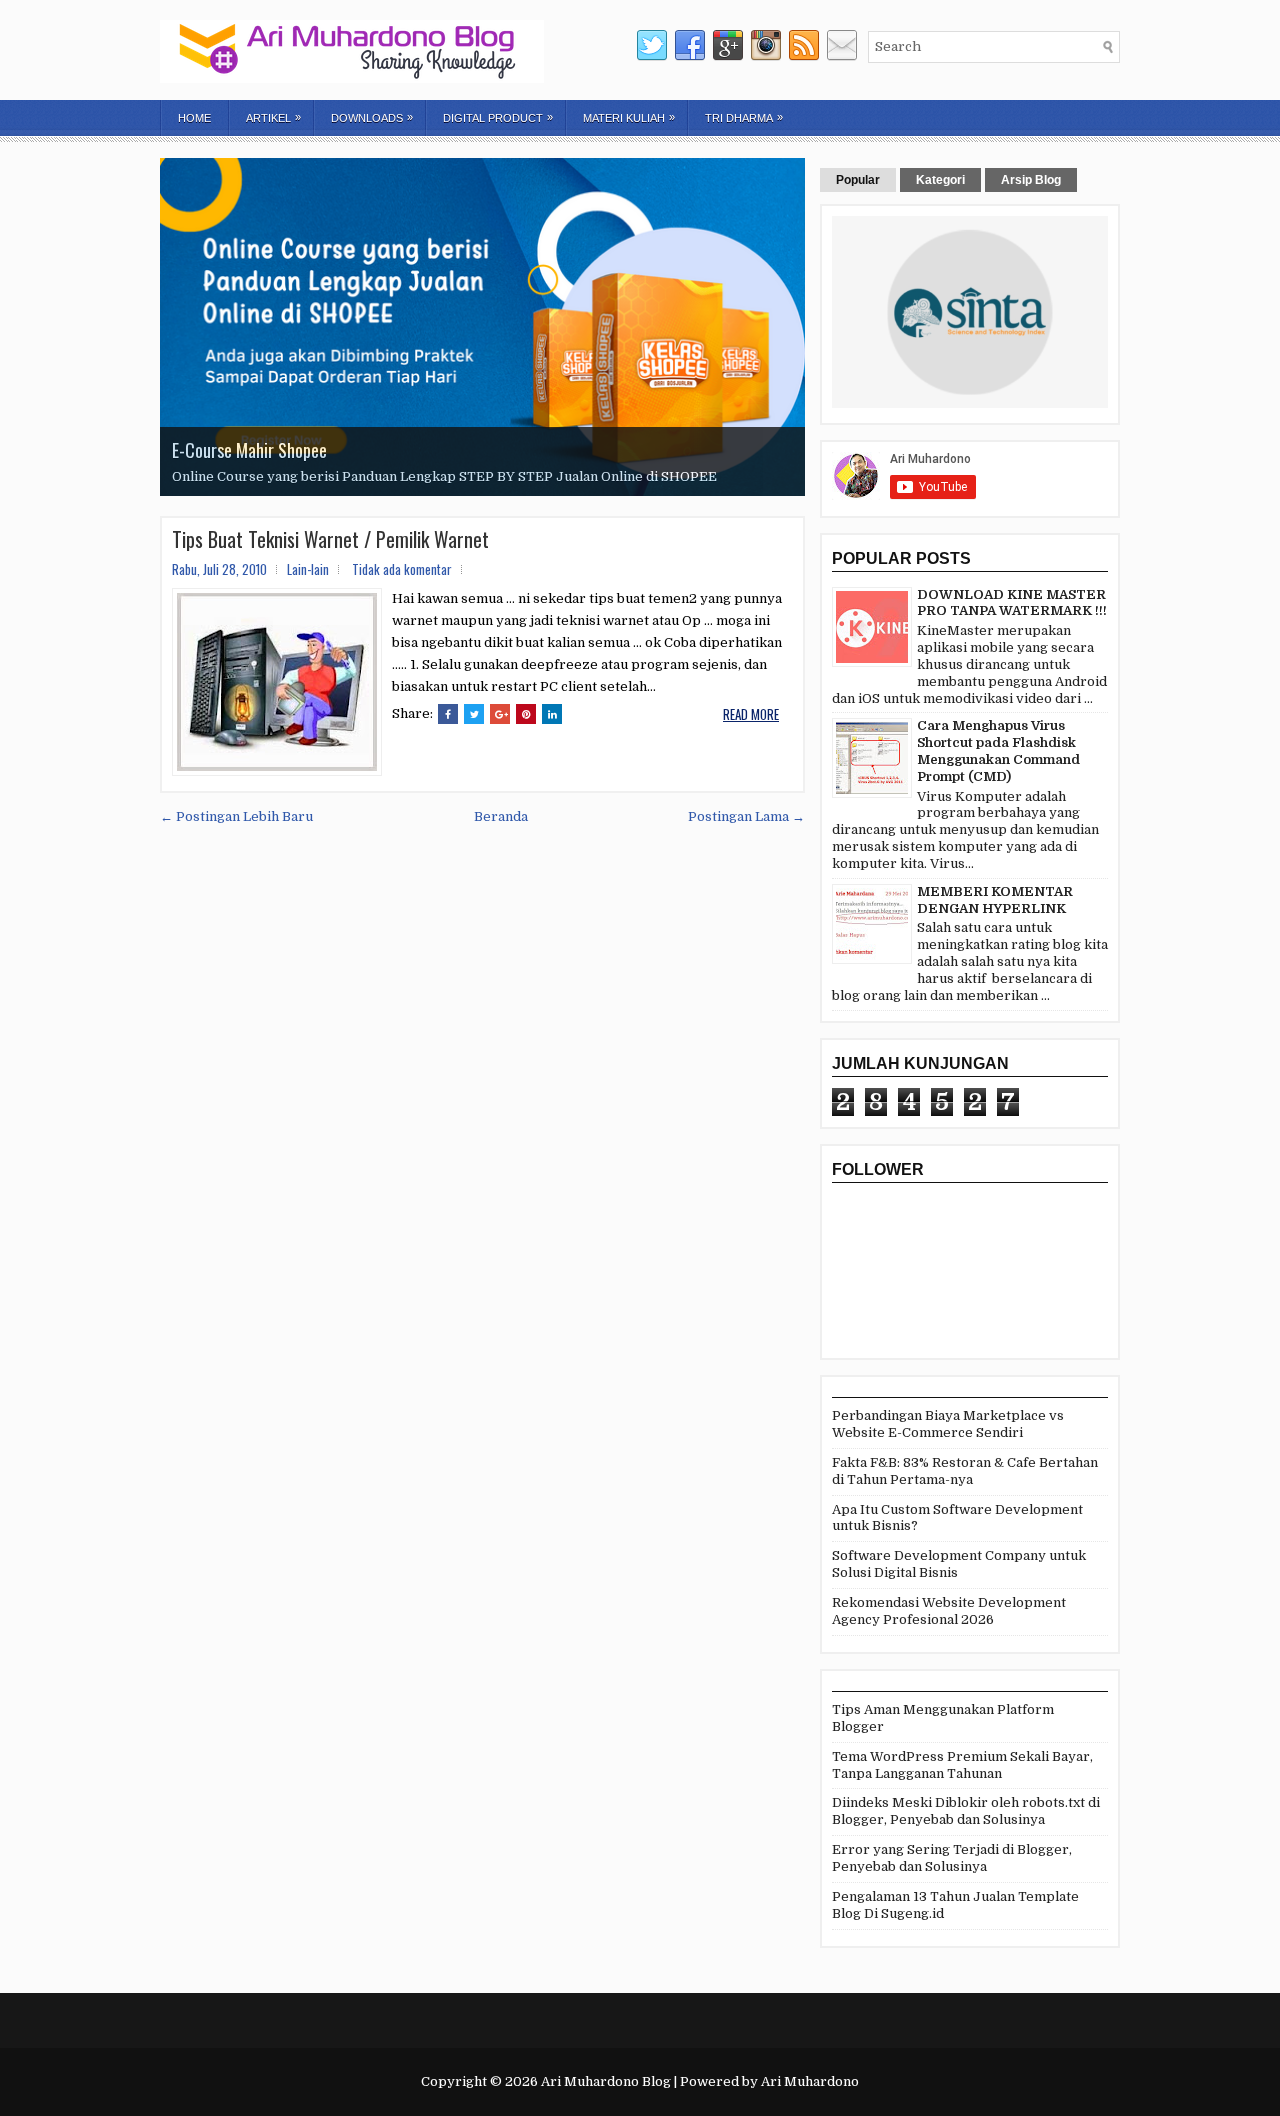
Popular (858, 180)
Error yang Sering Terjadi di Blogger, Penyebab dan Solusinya (952, 1858)
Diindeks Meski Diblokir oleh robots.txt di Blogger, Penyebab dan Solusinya (966, 1811)
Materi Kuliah (629, 117)
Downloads (372, 117)
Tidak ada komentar (402, 569)
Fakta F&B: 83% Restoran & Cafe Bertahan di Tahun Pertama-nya (965, 1471)
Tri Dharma (744, 117)
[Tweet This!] (474, 714)
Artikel (273, 117)
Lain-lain (308, 569)
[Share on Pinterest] (526, 714)
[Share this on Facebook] (448, 714)
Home (194, 118)
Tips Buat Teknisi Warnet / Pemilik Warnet (330, 539)
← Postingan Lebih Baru (236, 816)
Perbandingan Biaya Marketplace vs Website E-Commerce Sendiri (948, 1424)
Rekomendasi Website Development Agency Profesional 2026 (949, 1611)
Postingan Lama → (746, 816)
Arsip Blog (1031, 180)
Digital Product (498, 117)
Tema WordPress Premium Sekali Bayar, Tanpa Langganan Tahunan (962, 1765)
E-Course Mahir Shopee (249, 450)
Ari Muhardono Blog (606, 2081)
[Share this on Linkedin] (552, 714)
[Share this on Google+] (500, 714)
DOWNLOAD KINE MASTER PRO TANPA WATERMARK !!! (1012, 603)
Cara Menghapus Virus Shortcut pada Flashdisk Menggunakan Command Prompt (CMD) (998, 751)
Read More (751, 714)
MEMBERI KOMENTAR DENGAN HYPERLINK (995, 900)
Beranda (501, 816)
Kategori (940, 180)
